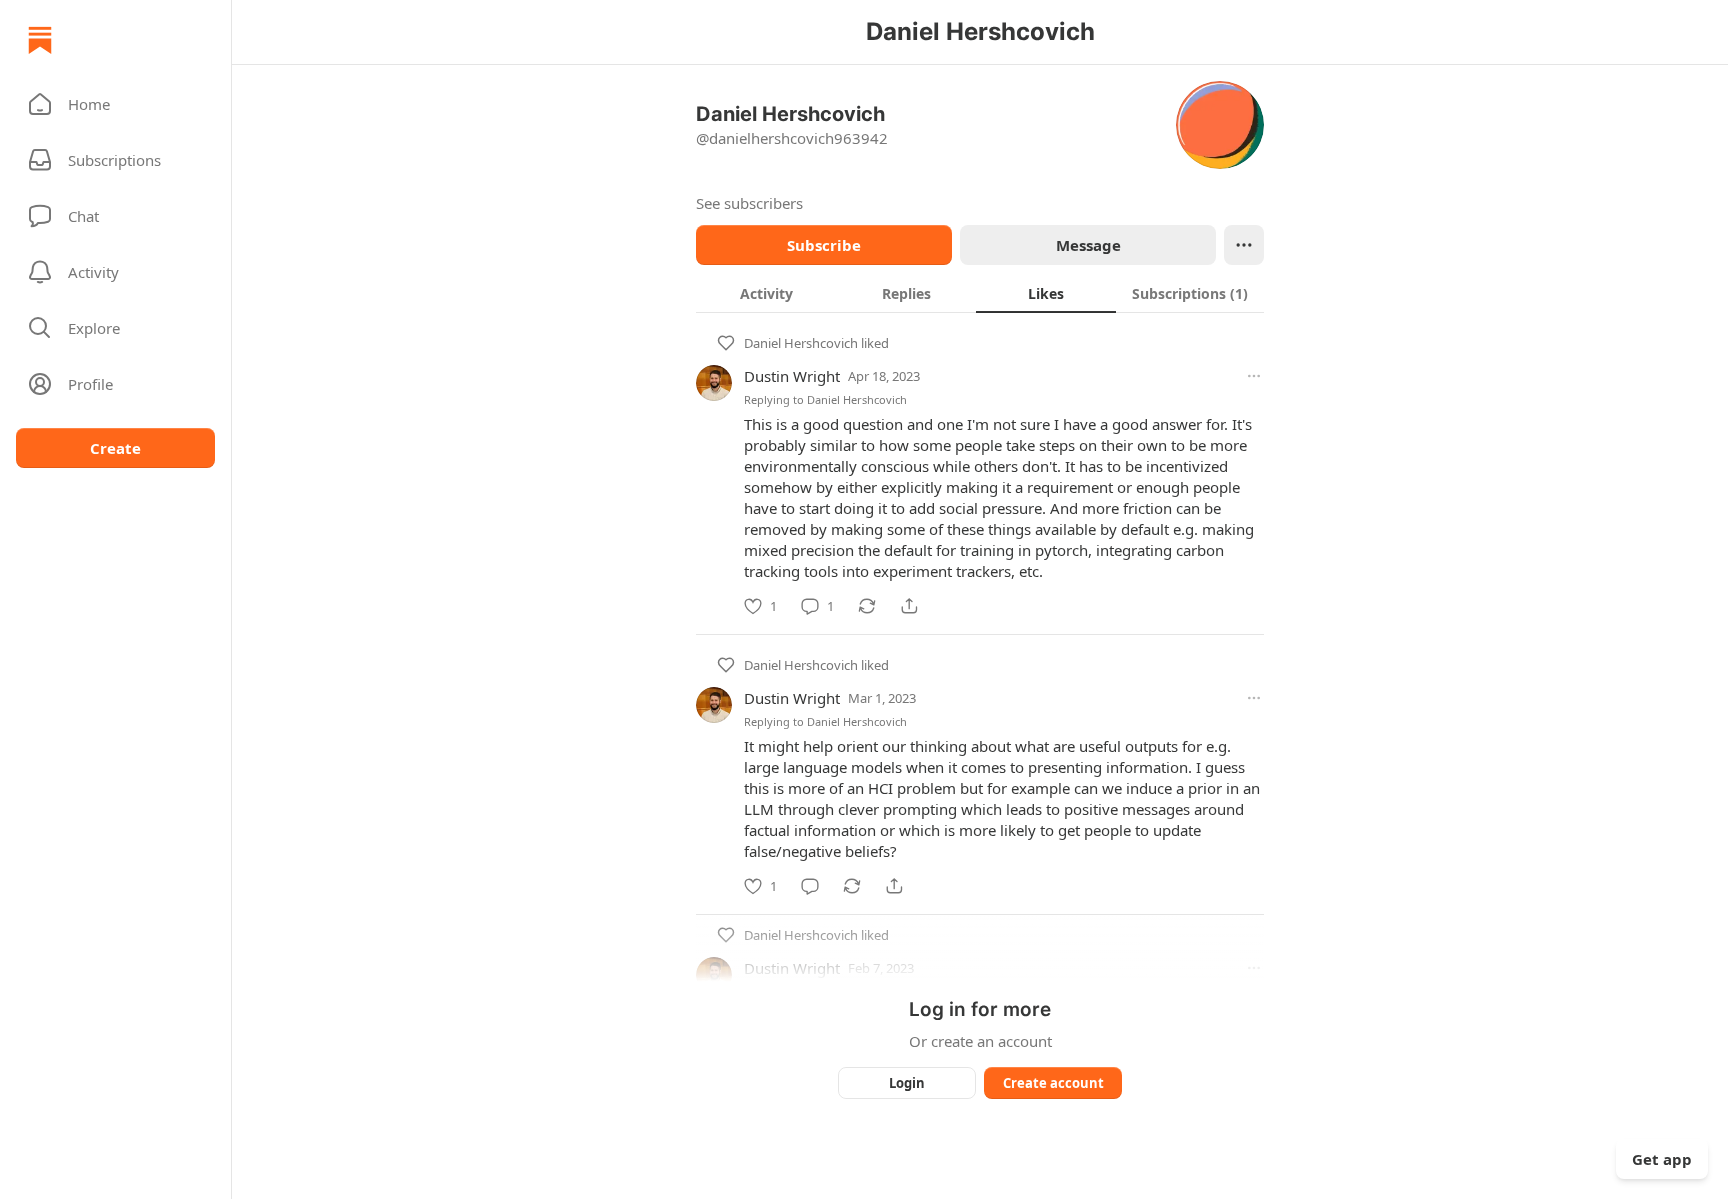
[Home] (40, 40)
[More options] (1254, 376)
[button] (115, 104)
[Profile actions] (1244, 245)
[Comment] (810, 886)
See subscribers (749, 203)
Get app (1662, 1159)
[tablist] (980, 293)
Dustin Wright (792, 376)
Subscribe (824, 245)
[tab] (766, 293)
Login (907, 1083)
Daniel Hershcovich (801, 343)
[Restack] (867, 606)
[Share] (909, 606)
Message (1088, 245)
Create (115, 448)
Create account (1053, 1083)
